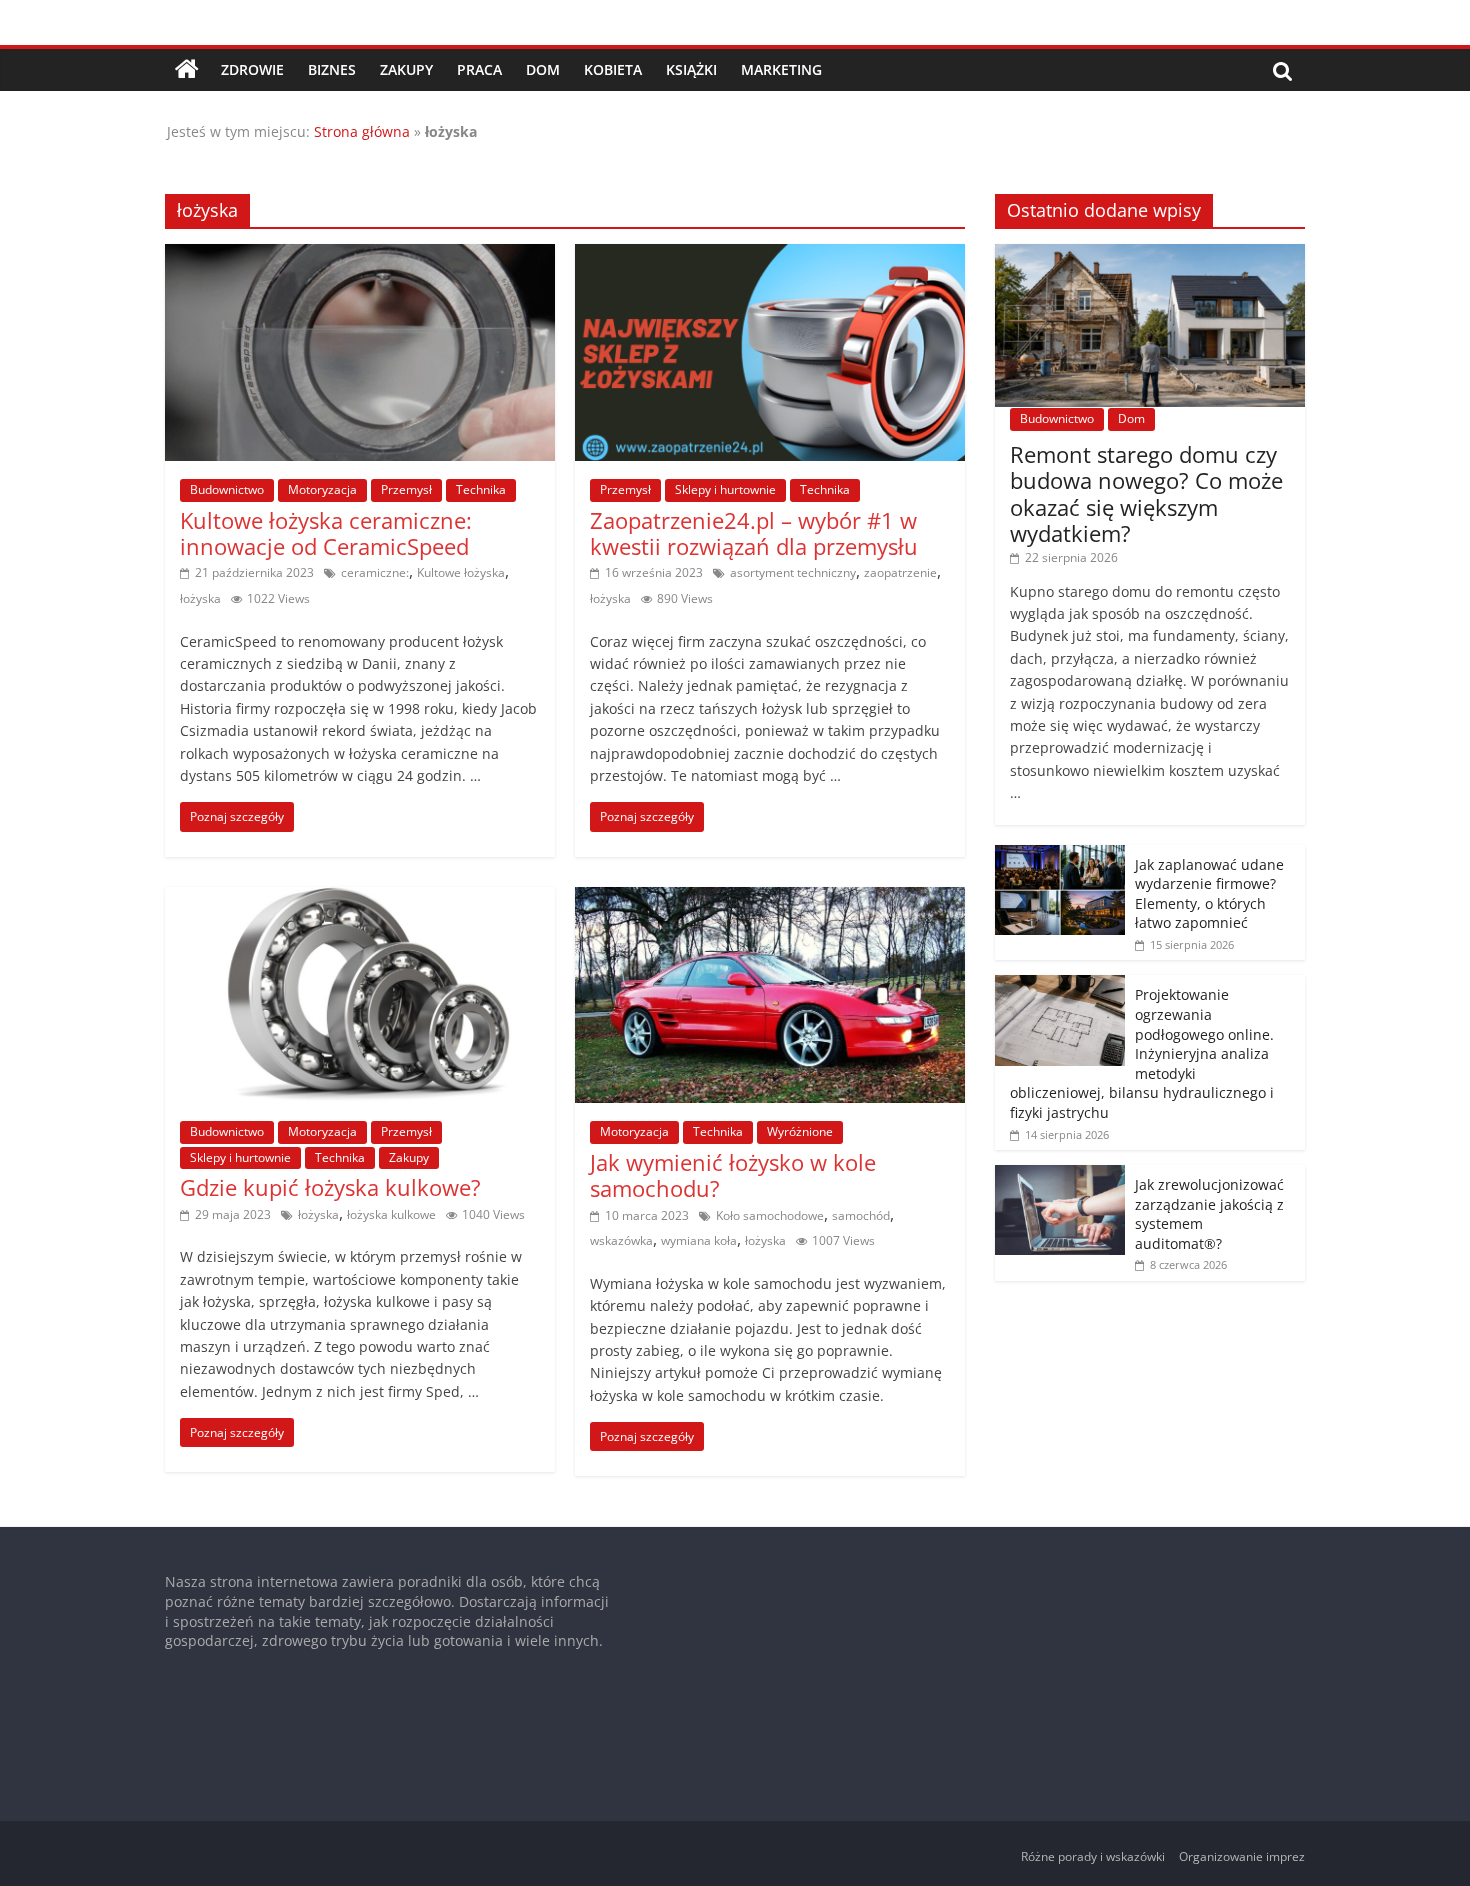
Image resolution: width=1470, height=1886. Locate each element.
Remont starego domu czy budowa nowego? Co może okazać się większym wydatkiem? (1146, 493)
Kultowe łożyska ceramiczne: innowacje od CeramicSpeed (326, 533)
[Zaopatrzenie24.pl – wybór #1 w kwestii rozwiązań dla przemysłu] (770, 256)
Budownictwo (227, 489)
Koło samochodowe (770, 1215)
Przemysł (406, 489)
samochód (861, 1215)
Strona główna (362, 131)
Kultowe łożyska (461, 572)
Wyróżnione (800, 1131)
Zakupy (406, 69)
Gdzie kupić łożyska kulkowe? (330, 1187)
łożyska (200, 598)
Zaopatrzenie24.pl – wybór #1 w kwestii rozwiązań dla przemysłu (754, 533)
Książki (691, 69)
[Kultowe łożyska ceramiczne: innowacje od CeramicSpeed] (360, 256)
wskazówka (621, 1240)
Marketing (781, 69)
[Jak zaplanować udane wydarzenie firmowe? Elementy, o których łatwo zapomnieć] (1060, 855)
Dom (543, 69)
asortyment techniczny (793, 572)
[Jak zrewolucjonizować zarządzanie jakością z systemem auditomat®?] (1060, 1175)
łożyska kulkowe (391, 1214)
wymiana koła (699, 1240)
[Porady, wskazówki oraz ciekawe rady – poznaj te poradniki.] (187, 70)
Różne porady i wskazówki (1093, 1856)
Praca (479, 69)
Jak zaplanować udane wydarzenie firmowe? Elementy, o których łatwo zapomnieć (1209, 894)
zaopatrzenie (900, 572)
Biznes (332, 69)
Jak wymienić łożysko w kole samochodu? (733, 1175)
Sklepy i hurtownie (725, 489)
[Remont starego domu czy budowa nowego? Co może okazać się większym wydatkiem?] (1150, 254)
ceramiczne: (375, 572)
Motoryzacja (322, 489)
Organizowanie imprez (1242, 1856)
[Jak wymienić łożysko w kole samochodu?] (770, 899)
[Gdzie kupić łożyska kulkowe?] (360, 899)
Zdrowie (252, 69)
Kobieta (613, 69)
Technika (481, 489)
